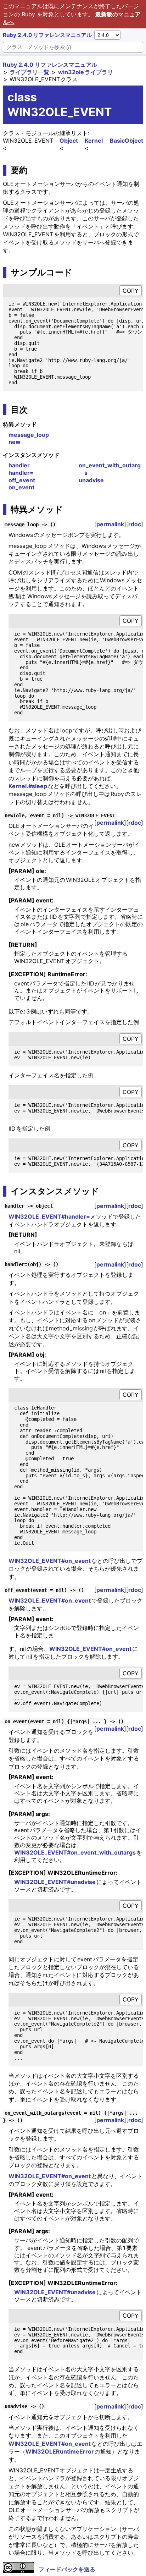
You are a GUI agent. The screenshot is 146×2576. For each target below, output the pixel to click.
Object (69, 141)
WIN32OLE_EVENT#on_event (50, 1561)
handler (19, 465)
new (15, 442)
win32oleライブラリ (86, 72)
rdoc (135, 524)
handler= (21, 473)
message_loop (29, 435)
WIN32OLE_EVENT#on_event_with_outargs (75, 1852)
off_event (22, 480)
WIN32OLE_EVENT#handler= (49, 1216)
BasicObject (127, 141)
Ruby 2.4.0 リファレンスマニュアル (47, 35)
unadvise (91, 480)
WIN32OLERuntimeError (60, 2451)
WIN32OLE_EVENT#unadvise (55, 1882)
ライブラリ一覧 (29, 72)
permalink (110, 524)
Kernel (94, 141)
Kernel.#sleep (28, 786)
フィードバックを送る (67, 2569)
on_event (21, 487)
